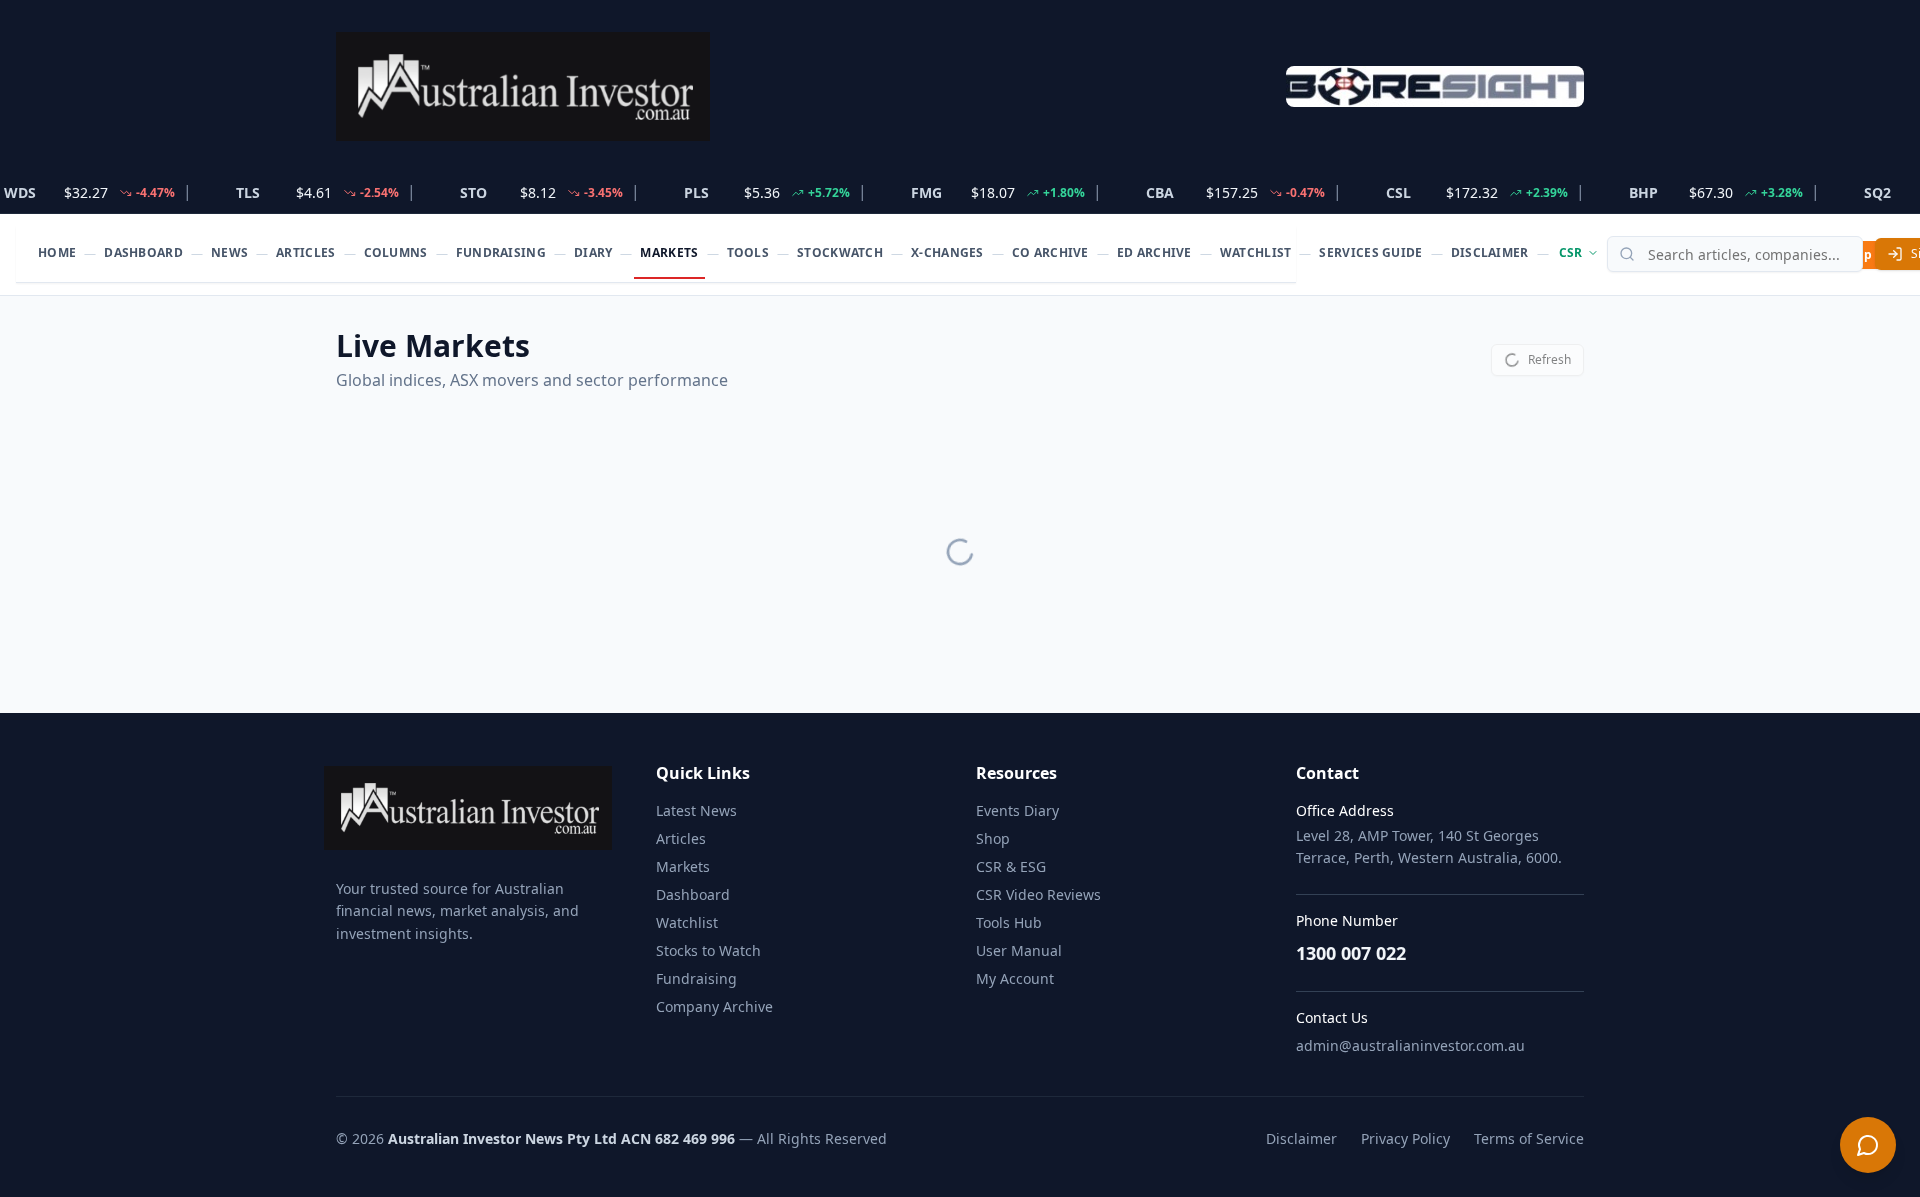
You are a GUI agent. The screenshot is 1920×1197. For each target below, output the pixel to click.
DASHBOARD (143, 252)
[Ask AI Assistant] (1868, 1145)
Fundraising (696, 978)
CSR (1571, 252)
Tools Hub (1009, 922)
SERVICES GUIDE (1370, 252)
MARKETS (669, 252)
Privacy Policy (1405, 1138)
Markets (683, 866)
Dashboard (693, 894)
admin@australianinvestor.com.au (1410, 1045)
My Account (1015, 978)
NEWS (229, 252)
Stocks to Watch (708, 950)
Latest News (696, 810)
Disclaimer (1301, 1138)
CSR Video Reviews (1038, 894)
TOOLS (748, 252)
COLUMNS (396, 252)
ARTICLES (305, 252)
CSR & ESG (1011, 866)
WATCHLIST (1256, 252)
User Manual (1019, 950)
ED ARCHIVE (1154, 252)
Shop (993, 838)
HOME (57, 252)
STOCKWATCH (840, 252)
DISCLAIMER (1490, 252)
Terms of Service (1529, 1138)
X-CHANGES (947, 252)
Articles (681, 838)
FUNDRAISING (501, 252)
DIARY (593, 252)
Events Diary (1017, 810)
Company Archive (714, 1006)
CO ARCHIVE (1050, 252)
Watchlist (687, 922)
